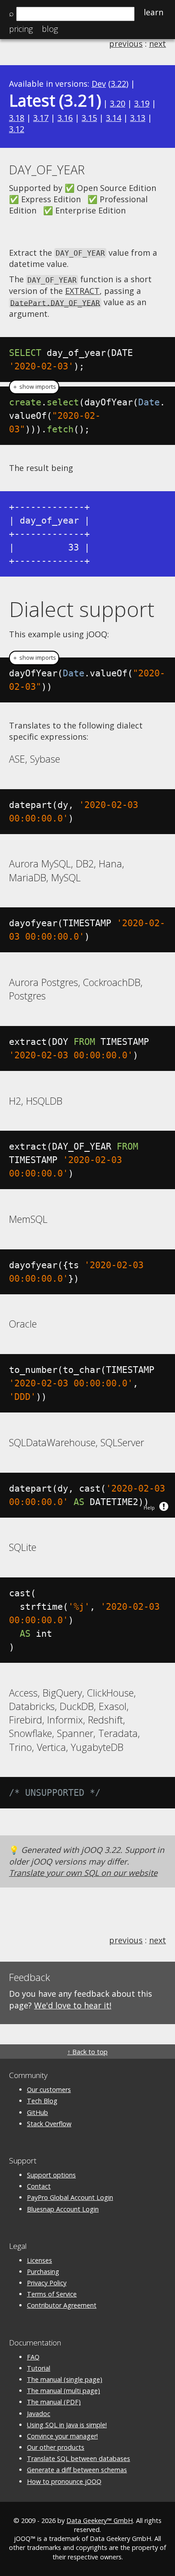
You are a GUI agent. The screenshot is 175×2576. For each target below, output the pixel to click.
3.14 (114, 118)
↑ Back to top (87, 2052)
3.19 (142, 103)
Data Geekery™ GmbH (100, 2520)
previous (126, 44)
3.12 (17, 129)
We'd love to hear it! (73, 2005)
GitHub (37, 2112)
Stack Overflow (49, 2124)
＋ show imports (34, 387)
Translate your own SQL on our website (83, 1873)
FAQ (33, 2357)
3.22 (118, 84)
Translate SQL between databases (79, 2458)
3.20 (118, 103)
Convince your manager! (62, 2436)
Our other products (56, 2447)
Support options (51, 2175)
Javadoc (39, 2414)
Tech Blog (42, 2101)
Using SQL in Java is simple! (67, 2425)
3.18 (17, 118)
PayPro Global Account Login (70, 2197)
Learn (153, 12)
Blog (50, 29)
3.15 (89, 118)
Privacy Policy (47, 2283)
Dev (99, 84)
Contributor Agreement (62, 2305)
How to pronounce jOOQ (64, 2481)
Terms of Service (52, 2294)
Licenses (39, 2260)
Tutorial (39, 2368)
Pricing (21, 29)
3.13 (138, 118)
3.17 (41, 118)
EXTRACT (82, 291)
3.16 (65, 118)
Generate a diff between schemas (77, 2470)
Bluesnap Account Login (63, 2209)
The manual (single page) (65, 2379)
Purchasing (43, 2272)
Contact (39, 2186)
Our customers (49, 2090)
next (157, 44)
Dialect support (82, 609)
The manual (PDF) (54, 2402)
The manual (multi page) (63, 2391)
